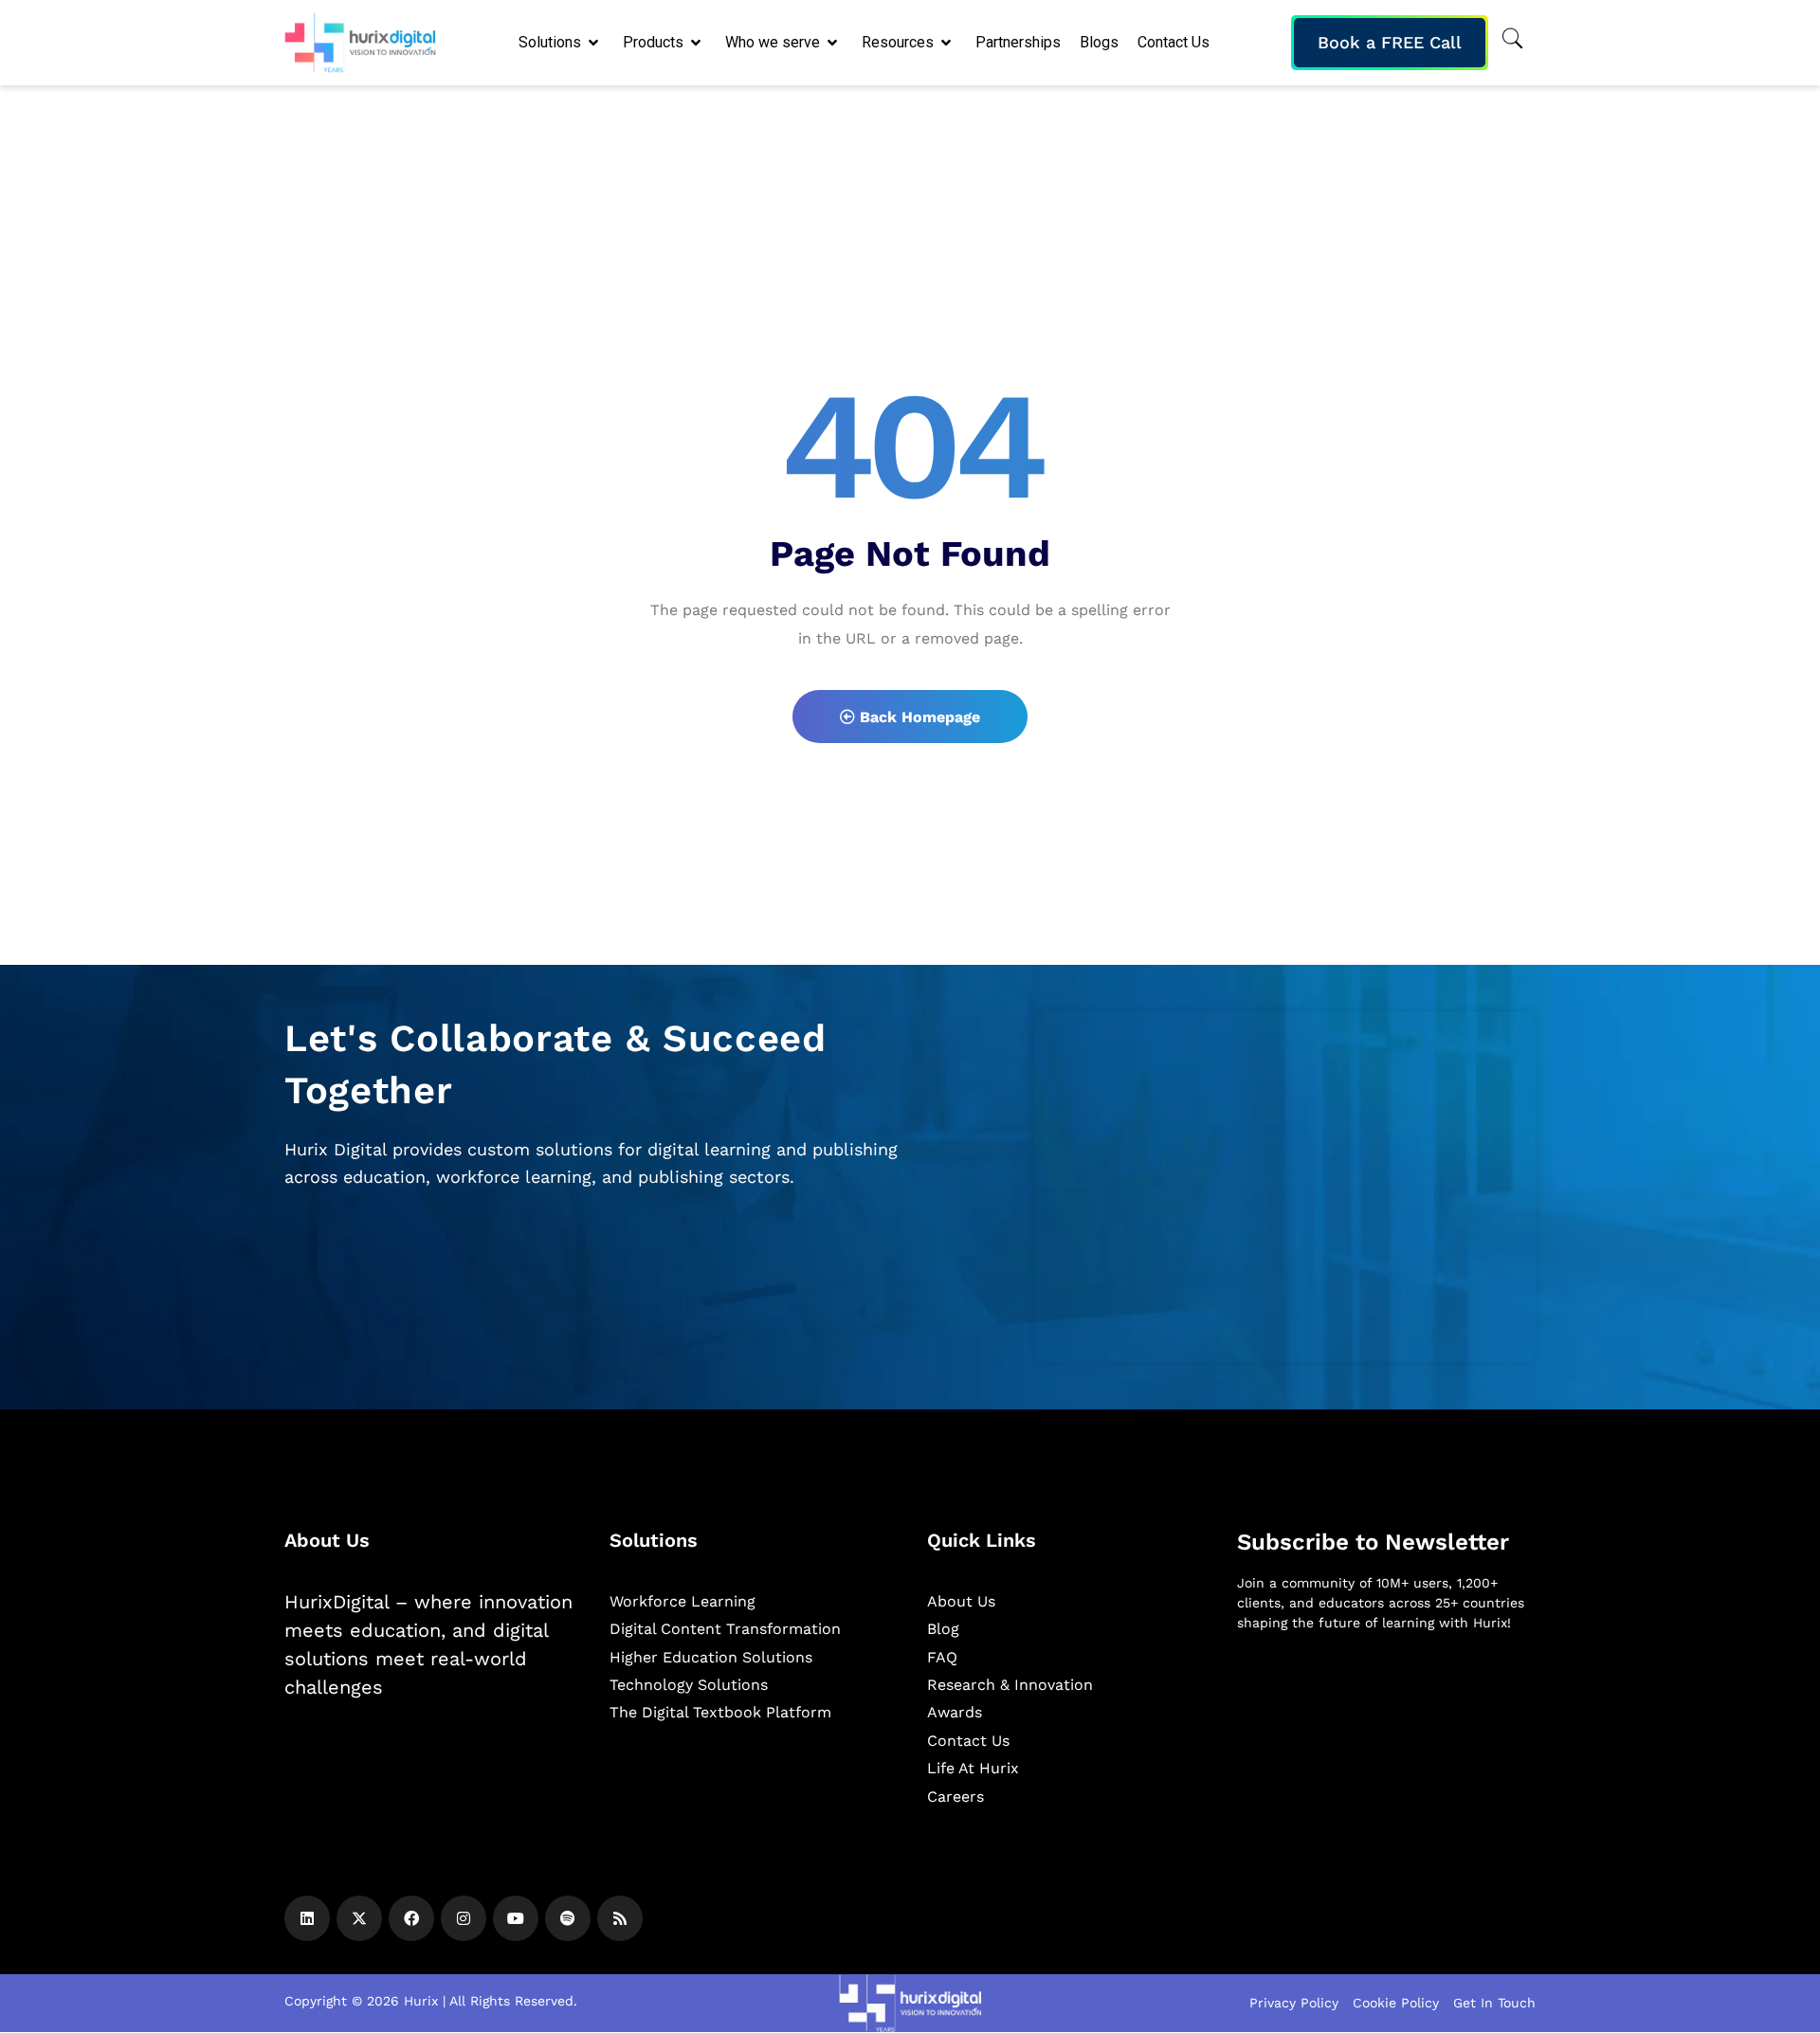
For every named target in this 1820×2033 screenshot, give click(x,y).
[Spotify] (568, 1918)
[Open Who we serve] (834, 43)
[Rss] (620, 1918)
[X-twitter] (359, 1918)
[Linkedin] (307, 1918)
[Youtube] (516, 1918)
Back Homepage (918, 717)
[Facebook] (411, 1918)
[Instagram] (464, 1918)
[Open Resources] (947, 43)
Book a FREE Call (1390, 42)
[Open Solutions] (595, 43)
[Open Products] (697, 43)
